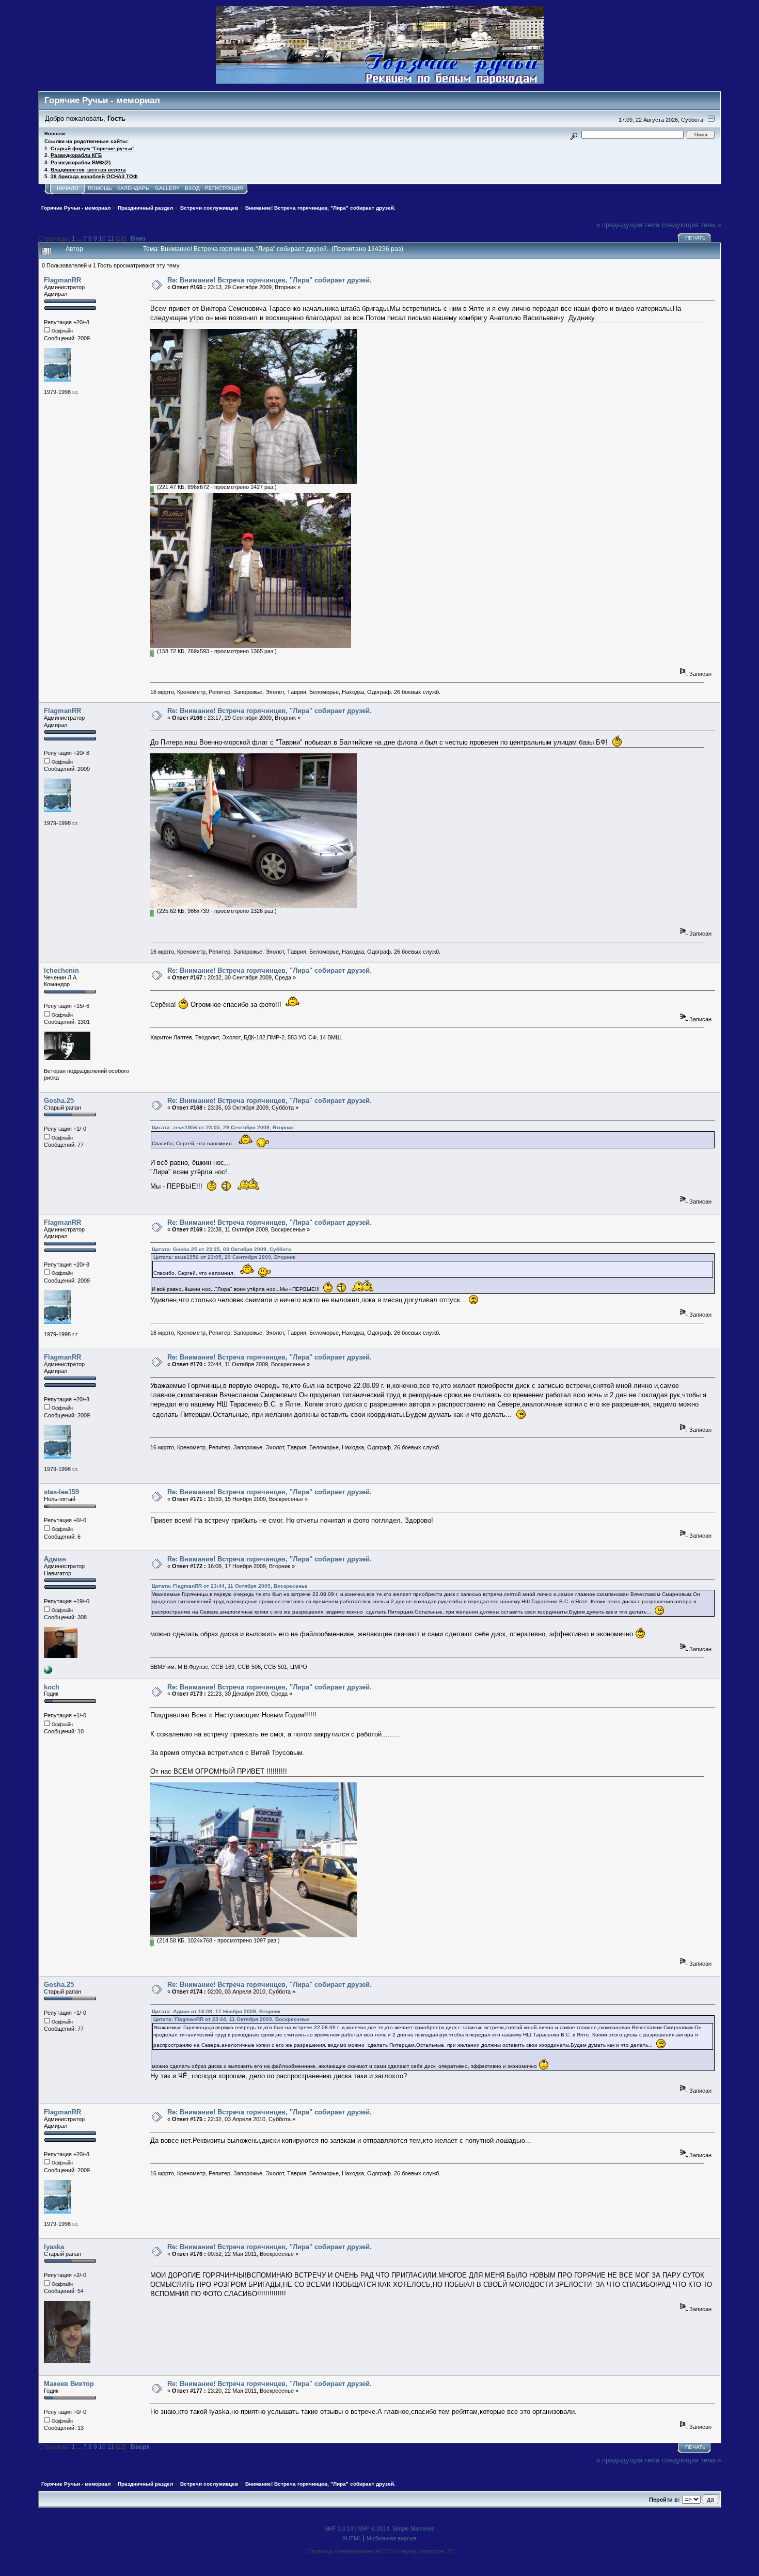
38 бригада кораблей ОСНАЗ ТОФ (94, 176)
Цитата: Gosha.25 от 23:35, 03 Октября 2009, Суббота (222, 1249)
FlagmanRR (62, 280)
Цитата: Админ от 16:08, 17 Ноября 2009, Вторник (216, 2011)
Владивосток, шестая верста (88, 170)
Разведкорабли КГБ (76, 155)
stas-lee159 (61, 1492)
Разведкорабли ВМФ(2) (81, 162)
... (80, 238)
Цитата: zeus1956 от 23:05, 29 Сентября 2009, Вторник (223, 1127)
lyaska (54, 2247)
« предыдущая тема (628, 225)
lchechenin (61, 970)
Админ (55, 1559)
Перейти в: (665, 2500)
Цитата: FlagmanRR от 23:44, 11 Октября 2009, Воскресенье (230, 1586)
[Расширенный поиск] (573, 135)
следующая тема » (691, 225)
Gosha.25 (59, 1101)
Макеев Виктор (69, 2384)
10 (102, 238)
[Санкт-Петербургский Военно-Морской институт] (48, 1672)
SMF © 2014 (374, 2528)
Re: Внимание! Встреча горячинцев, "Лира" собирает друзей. (270, 280)
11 (111, 238)
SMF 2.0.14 (339, 2528)
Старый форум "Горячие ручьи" (93, 148)
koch (52, 1687)
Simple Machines (414, 2528)
